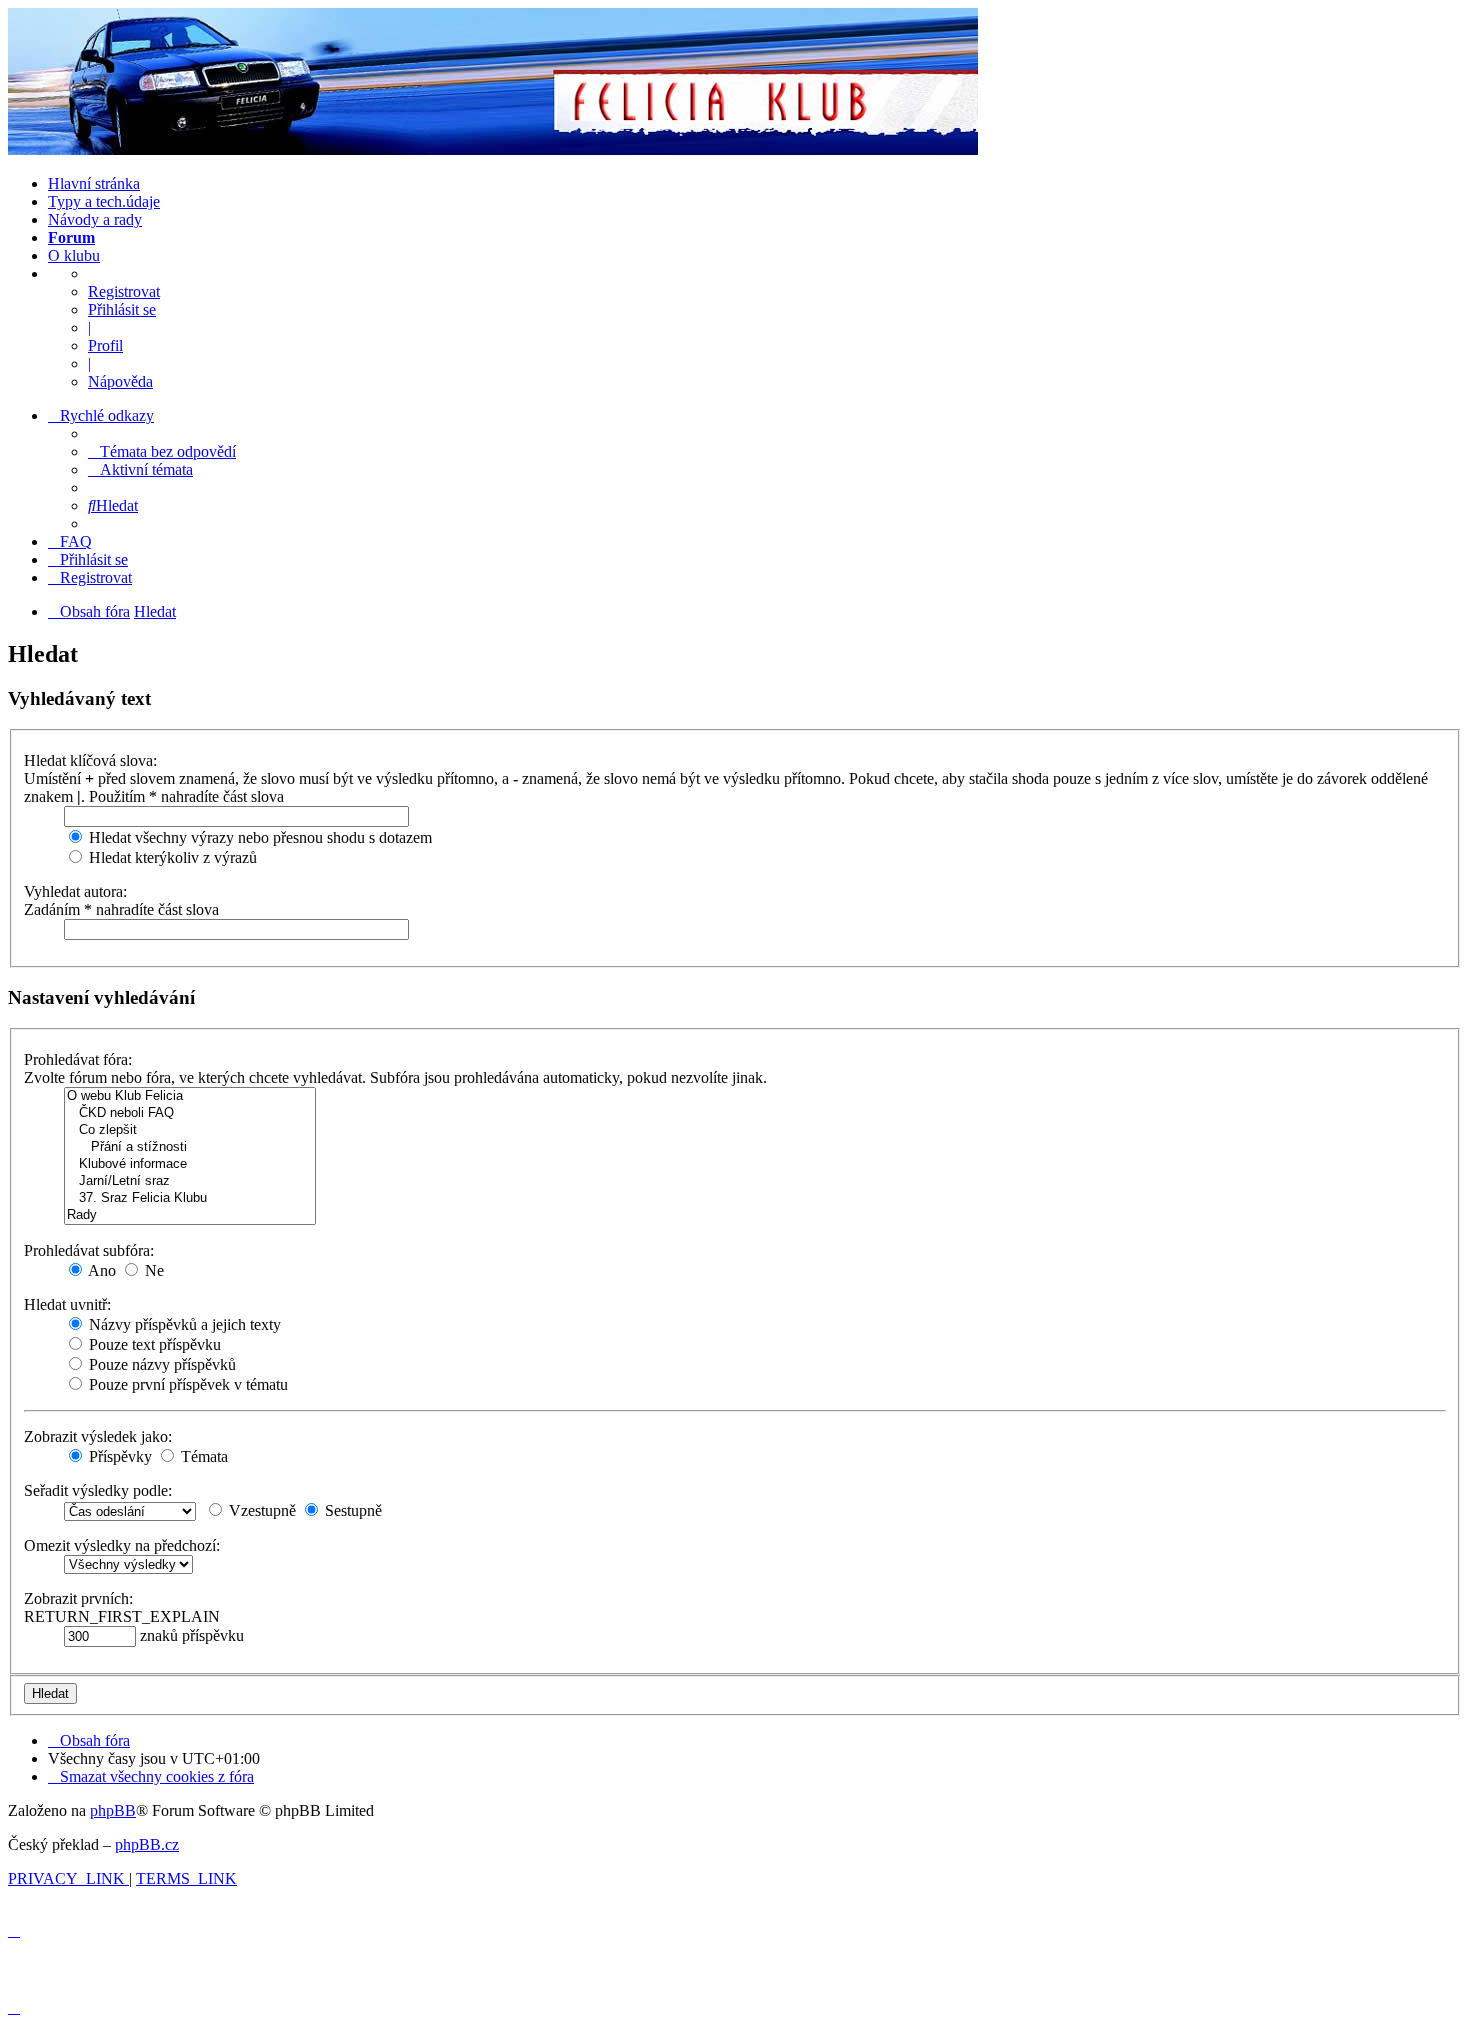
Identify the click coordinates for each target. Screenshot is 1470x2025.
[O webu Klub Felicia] (190, 1096)
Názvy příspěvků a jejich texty (183, 1324)
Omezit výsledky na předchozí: (122, 1545)
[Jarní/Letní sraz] (190, 1181)
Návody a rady (95, 219)
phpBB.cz (147, 1844)
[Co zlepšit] (190, 1130)
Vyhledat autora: (75, 891)
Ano (100, 1270)
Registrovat (124, 291)
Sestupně (351, 1510)
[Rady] (190, 1215)
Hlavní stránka (94, 183)
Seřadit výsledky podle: (98, 1490)
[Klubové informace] (190, 1164)
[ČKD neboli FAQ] (190, 1113)
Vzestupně (260, 1510)
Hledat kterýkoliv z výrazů (171, 857)
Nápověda (120, 381)
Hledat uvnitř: (67, 1304)
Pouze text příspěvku (153, 1344)
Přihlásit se (122, 309)
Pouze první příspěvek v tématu (186, 1384)
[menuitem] (162, 451)
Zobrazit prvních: (78, 1598)
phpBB (113, 1810)
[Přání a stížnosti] (190, 1147)
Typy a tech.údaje (104, 201)
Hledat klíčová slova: (90, 760)
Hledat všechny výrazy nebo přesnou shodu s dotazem (258, 837)
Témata (202, 1456)
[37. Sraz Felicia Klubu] (190, 1198)
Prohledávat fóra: (78, 1059)
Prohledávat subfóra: (89, 1250)
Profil (105, 345)
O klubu (74, 255)
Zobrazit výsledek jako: (98, 1436)
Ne (152, 1270)
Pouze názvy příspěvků (160, 1364)
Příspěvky (118, 1456)
